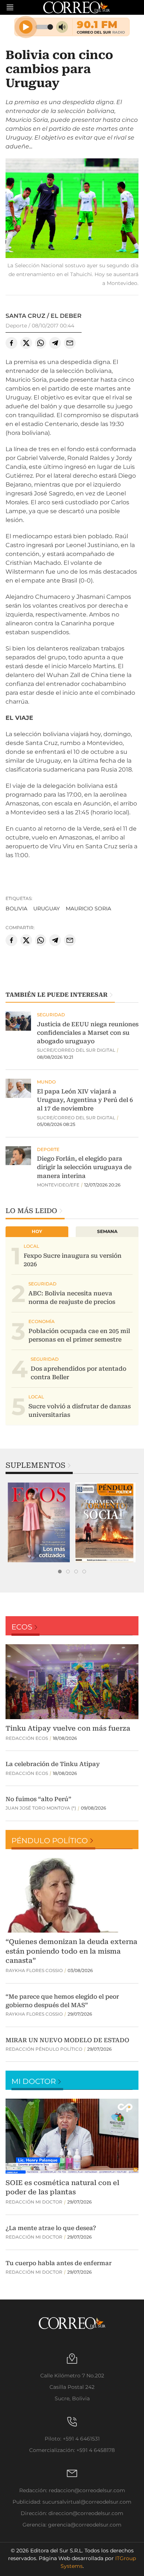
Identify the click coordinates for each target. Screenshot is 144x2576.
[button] (72, 209)
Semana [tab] (107, 1231)
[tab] (60, 1572)
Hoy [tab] (37, 1231)
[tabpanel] (39, 1522)
